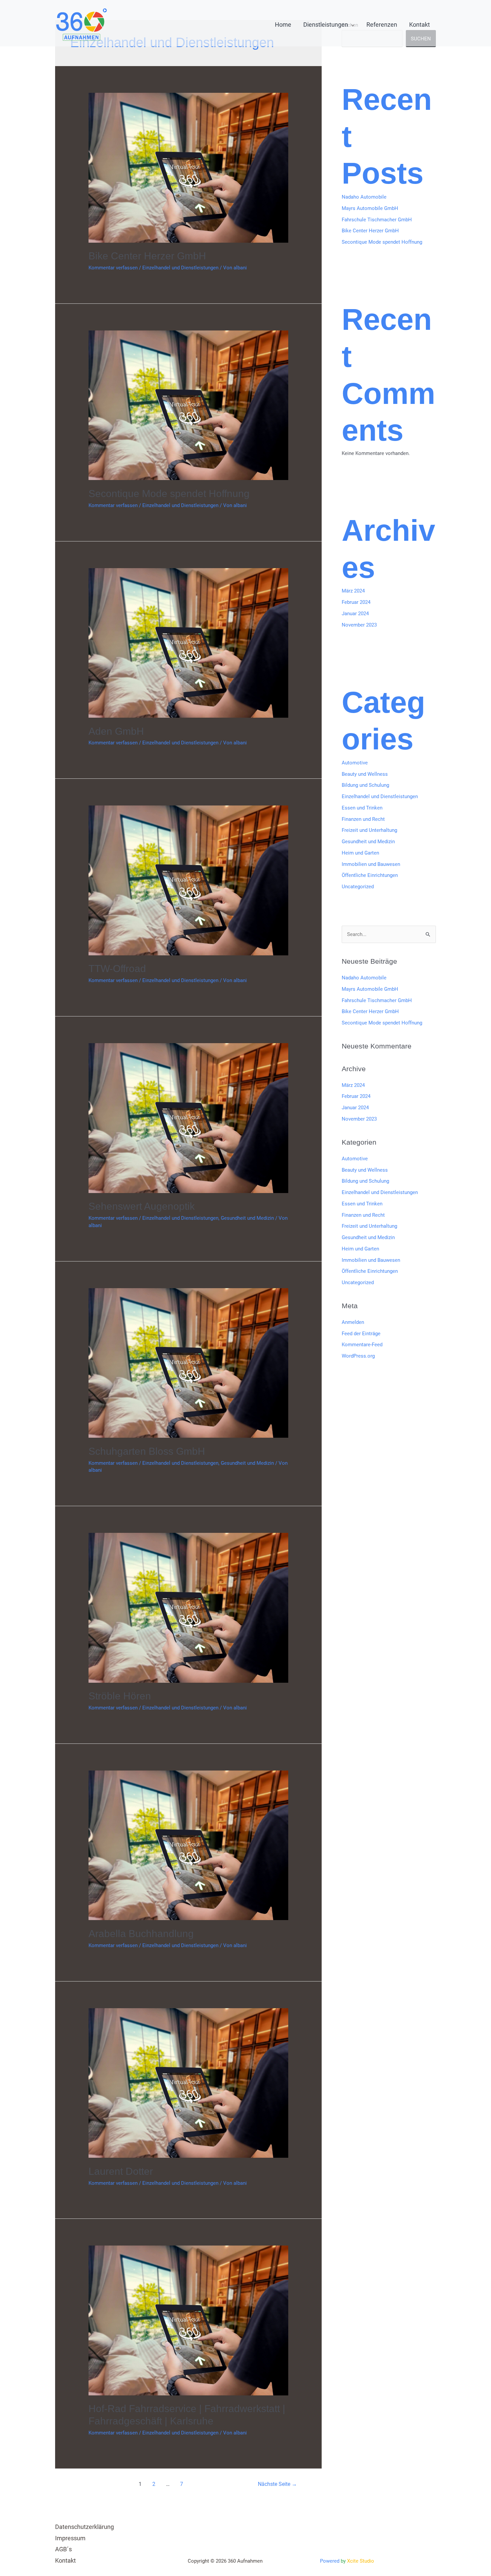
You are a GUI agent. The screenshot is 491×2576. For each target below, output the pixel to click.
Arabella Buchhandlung (141, 1934)
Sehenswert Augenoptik (142, 1206)
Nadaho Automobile (364, 197)
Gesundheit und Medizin (247, 1218)
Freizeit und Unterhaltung (369, 830)
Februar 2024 (356, 602)
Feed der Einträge (361, 1334)
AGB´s (63, 2549)
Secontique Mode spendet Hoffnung (169, 494)
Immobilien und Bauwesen (371, 864)
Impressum (70, 2538)
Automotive (355, 763)
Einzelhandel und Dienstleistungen (180, 268)
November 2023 (359, 625)
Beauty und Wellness (365, 774)
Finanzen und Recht (363, 819)
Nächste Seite (277, 2484)
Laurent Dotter (121, 2171)
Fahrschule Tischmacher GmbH (377, 220)
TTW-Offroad (117, 969)
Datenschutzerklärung (85, 2527)
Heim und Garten (360, 853)
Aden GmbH (116, 731)
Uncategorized (358, 887)
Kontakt (65, 2560)
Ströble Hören (120, 1696)
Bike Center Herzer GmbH (147, 256)
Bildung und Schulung (365, 785)
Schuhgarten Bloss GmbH (147, 1451)
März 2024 (353, 591)
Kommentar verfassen (113, 268)
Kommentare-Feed (362, 1345)
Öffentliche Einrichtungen (370, 875)
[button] (351, 25)
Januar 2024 (355, 614)
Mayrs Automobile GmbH (370, 208)
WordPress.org (358, 1356)
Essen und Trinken (362, 808)
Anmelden (353, 1322)
